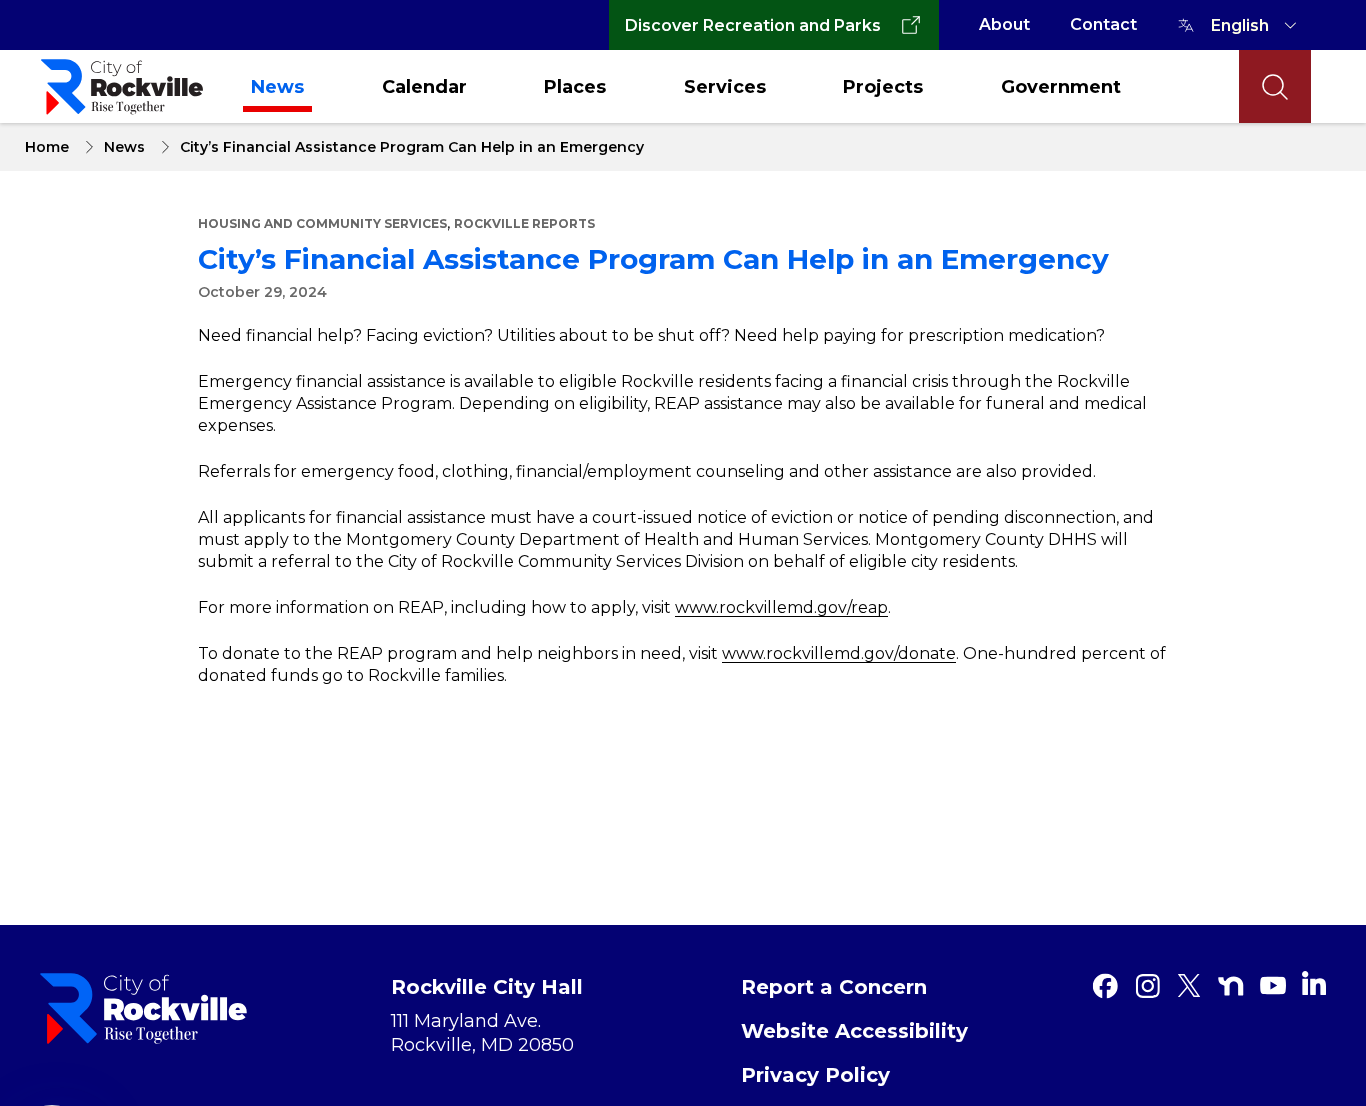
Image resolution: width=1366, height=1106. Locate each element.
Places (575, 87)
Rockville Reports (524, 223)
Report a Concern (834, 987)
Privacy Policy (815, 1075)
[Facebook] (1105, 986)
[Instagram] (1147, 986)
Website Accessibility (854, 1031)
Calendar (424, 87)
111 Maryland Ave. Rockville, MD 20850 (482, 1033)
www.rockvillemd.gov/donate (839, 653)
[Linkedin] (1314, 983)
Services (725, 87)
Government (1061, 87)
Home (47, 147)
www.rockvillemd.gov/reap (781, 607)
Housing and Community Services (322, 223)
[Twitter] (1189, 986)
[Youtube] (1273, 986)
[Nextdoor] (1231, 986)
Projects (883, 87)
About (1004, 24)
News (277, 87)
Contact (1103, 24)
